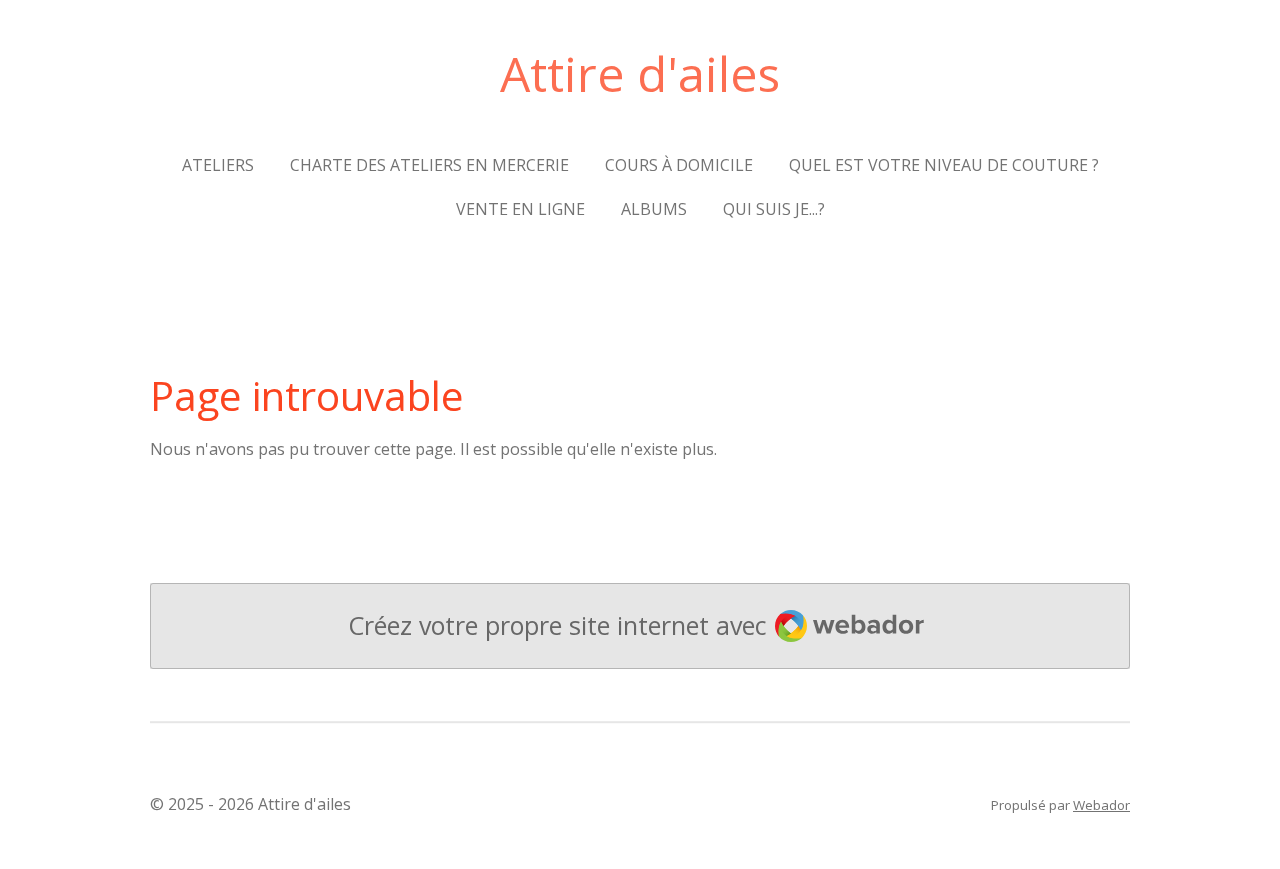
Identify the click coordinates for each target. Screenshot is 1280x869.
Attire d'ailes (640, 73)
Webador (1101, 805)
